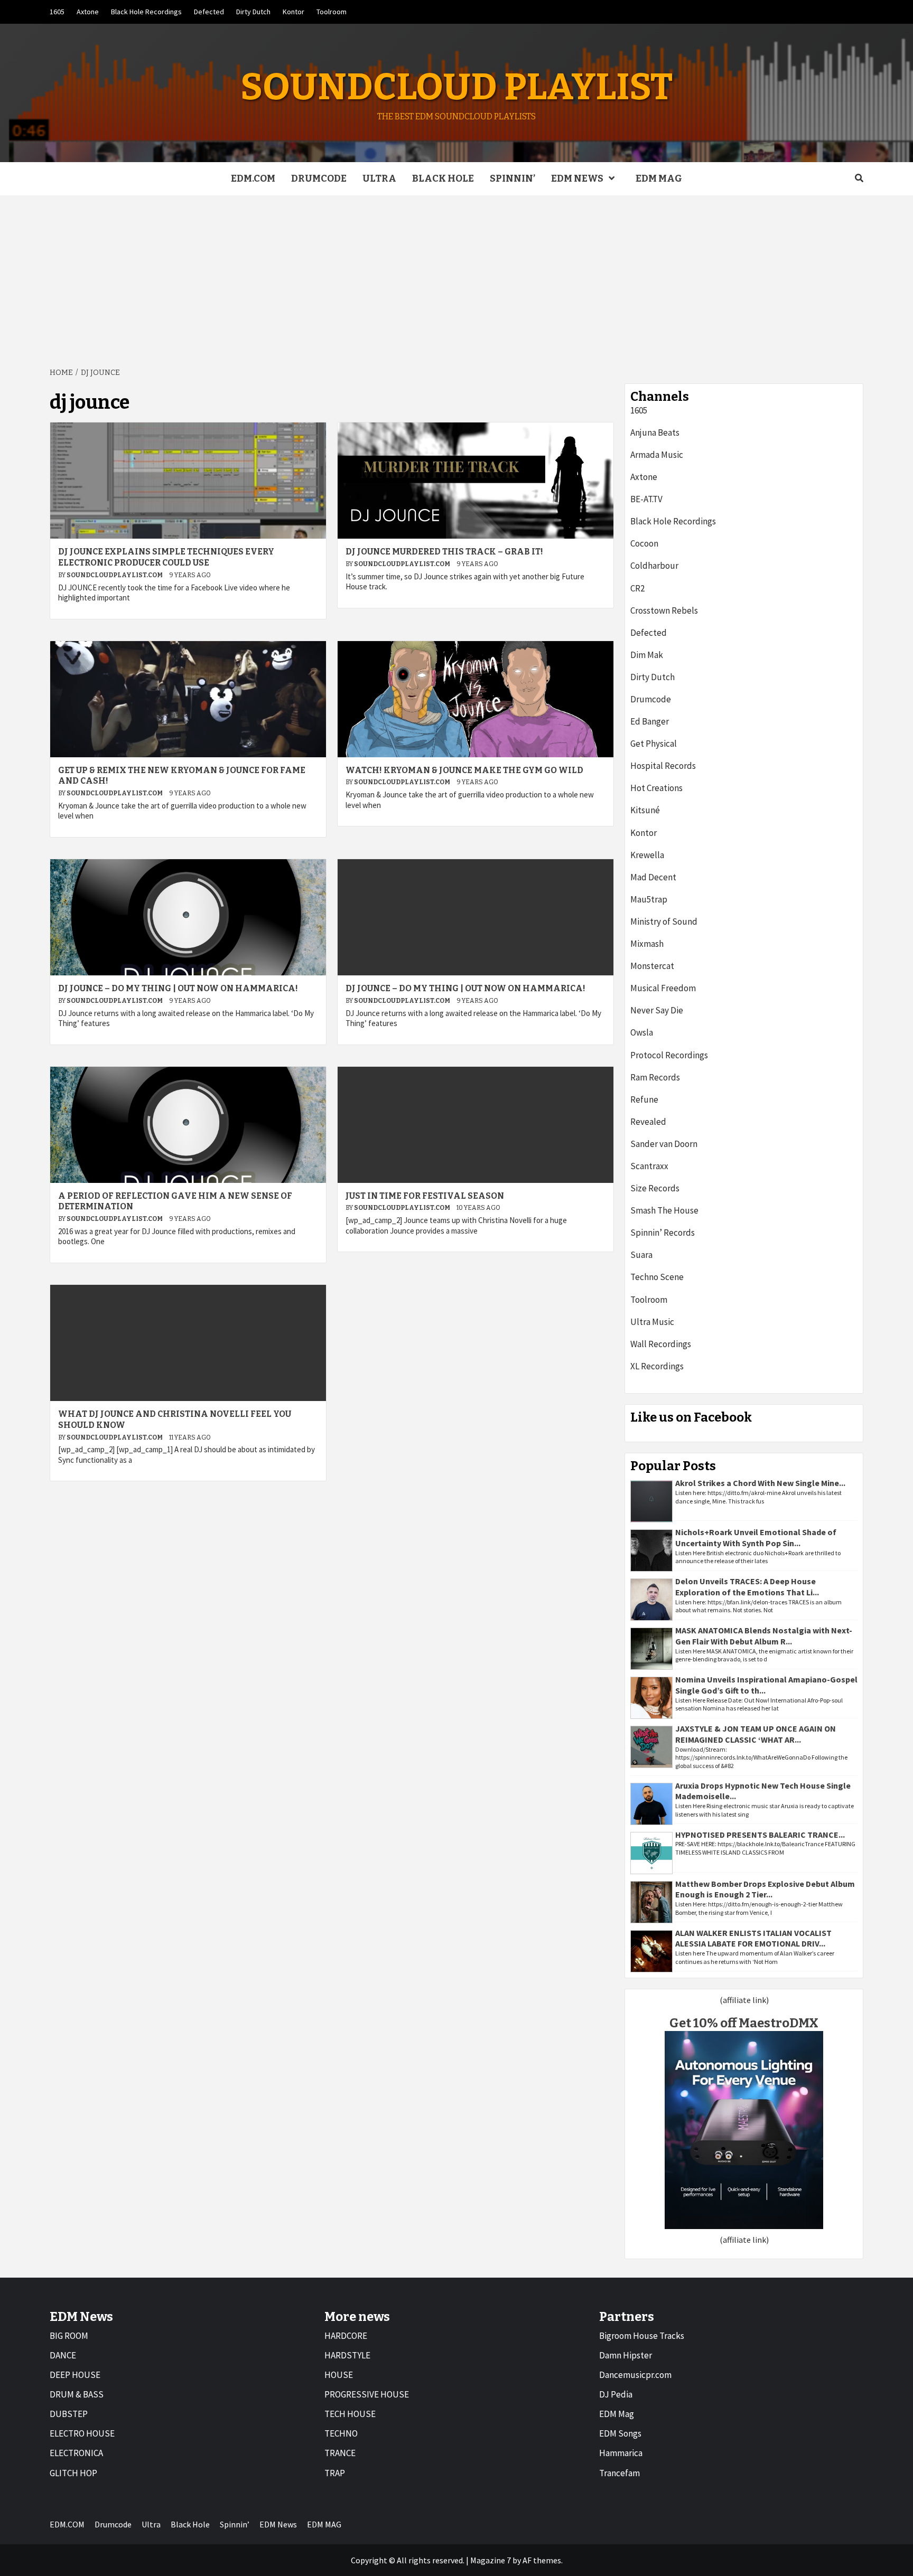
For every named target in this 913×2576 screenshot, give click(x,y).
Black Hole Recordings (146, 12)
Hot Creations (656, 788)
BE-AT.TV (646, 499)
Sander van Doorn (664, 1144)
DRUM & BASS (77, 2394)
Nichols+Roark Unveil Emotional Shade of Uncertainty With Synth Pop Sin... (756, 1538)
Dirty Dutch (253, 12)
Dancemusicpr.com (635, 2375)
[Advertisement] (456, 275)
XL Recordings (657, 1366)
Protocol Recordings (669, 1055)
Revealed (648, 1122)
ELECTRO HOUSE (82, 2433)
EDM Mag (617, 2414)
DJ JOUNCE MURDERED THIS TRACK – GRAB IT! (444, 552)
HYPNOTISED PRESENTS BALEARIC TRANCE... (760, 1835)
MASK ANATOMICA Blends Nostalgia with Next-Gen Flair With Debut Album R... (764, 1636)
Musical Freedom (663, 988)
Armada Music (657, 455)
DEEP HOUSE (75, 2375)
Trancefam (619, 2473)
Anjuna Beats (655, 433)
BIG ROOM (69, 2336)
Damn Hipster (626, 2355)
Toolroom (332, 12)
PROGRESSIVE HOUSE (367, 2394)
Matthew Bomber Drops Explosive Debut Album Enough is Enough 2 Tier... (765, 1889)
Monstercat (652, 966)
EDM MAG (659, 178)
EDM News (577, 178)
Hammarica (621, 2453)
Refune (644, 1099)
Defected (209, 12)
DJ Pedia (616, 2394)
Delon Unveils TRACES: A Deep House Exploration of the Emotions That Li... (747, 1587)
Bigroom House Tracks (642, 2336)
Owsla (642, 1032)
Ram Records (655, 1077)
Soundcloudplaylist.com (115, 575)
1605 (57, 12)
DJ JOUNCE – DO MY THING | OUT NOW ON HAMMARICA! (178, 988)
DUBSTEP (69, 2414)
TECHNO (341, 2433)
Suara (641, 1255)
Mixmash (647, 944)
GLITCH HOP (73, 2473)
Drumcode (319, 178)
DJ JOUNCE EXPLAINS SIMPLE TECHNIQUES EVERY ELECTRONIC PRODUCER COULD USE (166, 557)
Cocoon (644, 543)
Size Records (655, 1188)
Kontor (294, 12)
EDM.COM (253, 178)
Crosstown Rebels (664, 610)
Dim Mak (647, 655)
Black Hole (443, 178)
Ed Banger (650, 721)
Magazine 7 (491, 2560)
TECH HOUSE (350, 2414)
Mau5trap (649, 899)
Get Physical (654, 744)
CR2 (637, 588)
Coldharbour (654, 566)
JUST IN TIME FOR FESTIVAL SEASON (425, 1196)
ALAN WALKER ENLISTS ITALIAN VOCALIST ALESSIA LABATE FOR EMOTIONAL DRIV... (753, 1938)
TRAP (335, 2473)
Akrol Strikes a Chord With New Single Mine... (760, 1483)
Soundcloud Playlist (456, 87)
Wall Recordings (661, 1344)
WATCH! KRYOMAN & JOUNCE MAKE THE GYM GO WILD (464, 770)
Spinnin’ (513, 178)
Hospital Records (663, 766)
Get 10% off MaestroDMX (744, 2023)
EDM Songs (620, 2433)
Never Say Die (657, 1010)
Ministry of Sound (664, 922)
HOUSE (339, 2375)
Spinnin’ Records (663, 1233)
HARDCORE (346, 2336)
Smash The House (664, 1210)
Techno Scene (657, 1277)
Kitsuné (645, 810)
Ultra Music (652, 1322)
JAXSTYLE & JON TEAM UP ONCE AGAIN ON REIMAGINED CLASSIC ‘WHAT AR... (756, 1734)
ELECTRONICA (76, 2453)
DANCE (63, 2355)
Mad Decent (653, 877)
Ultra (379, 178)
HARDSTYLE (347, 2355)
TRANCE (340, 2453)
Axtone (88, 12)
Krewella (647, 855)
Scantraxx (649, 1166)
